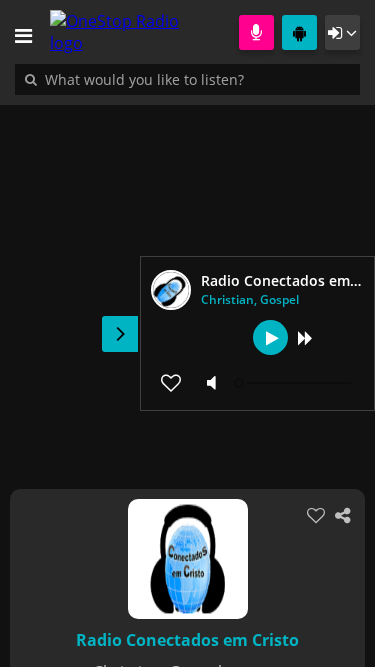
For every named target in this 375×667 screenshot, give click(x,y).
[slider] (295, 383)
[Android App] (299, 32)
